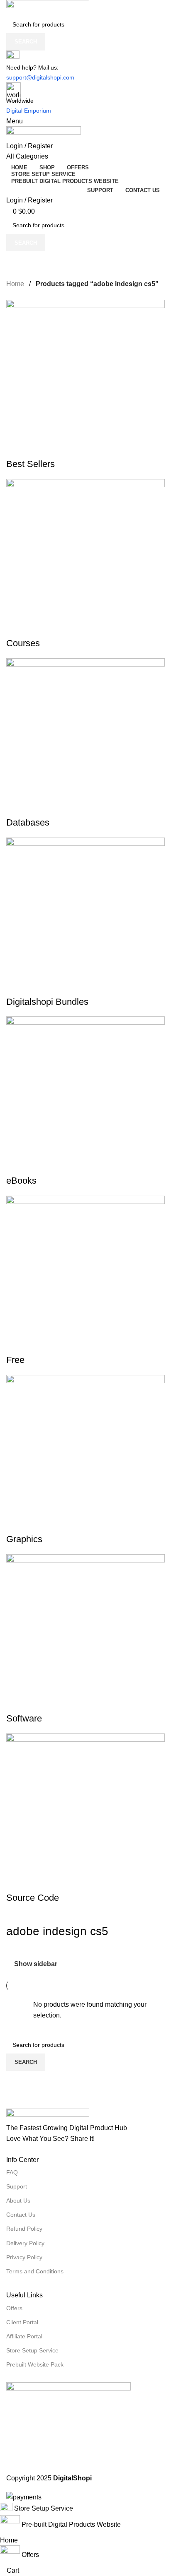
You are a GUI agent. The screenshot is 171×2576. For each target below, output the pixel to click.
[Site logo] (48, 7)
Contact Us (21, 2215)
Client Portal (22, 2322)
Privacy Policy (24, 2257)
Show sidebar (36, 1964)
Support (17, 2186)
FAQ (12, 2172)
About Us (18, 2200)
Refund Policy (24, 2229)
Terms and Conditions (35, 2271)
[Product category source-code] (85, 1102)
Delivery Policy (25, 2243)
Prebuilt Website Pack (35, 2364)
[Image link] (48, 2115)
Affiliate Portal (24, 2336)
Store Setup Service (32, 2350)
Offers (14, 2308)
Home (16, 284)
